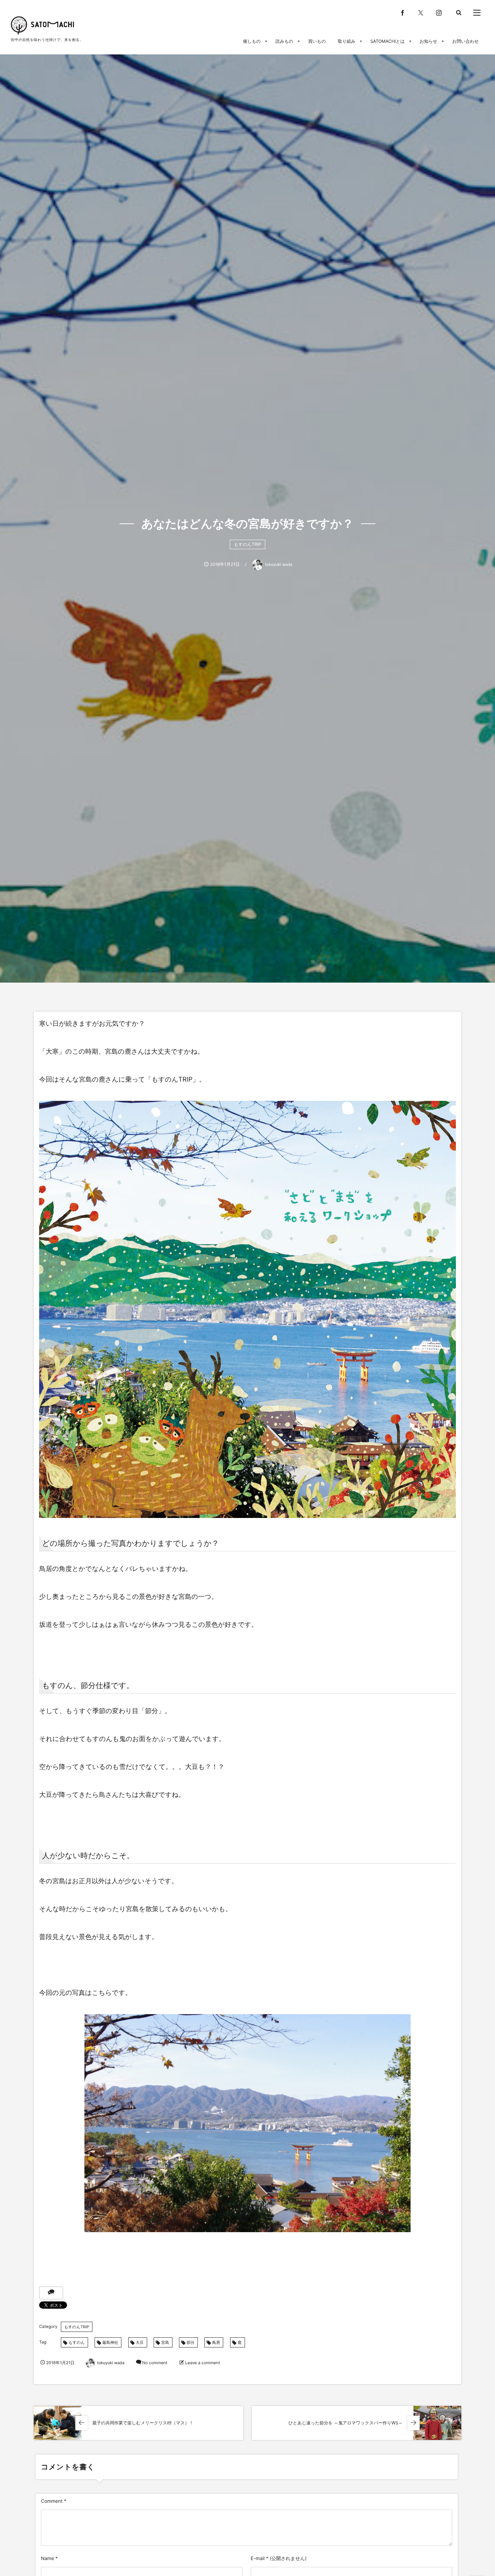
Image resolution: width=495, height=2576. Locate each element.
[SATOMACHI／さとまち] (42, 25)
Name (47, 2559)
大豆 (140, 2342)
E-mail (258, 2559)
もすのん (77, 2342)
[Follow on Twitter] (421, 13)
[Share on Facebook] (403, 13)
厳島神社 (110, 2342)
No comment (155, 2363)
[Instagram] (439, 13)
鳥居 (216, 2342)
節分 (191, 2342)
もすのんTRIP (247, 544)
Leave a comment (203, 2363)
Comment (52, 2501)
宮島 (165, 2342)
